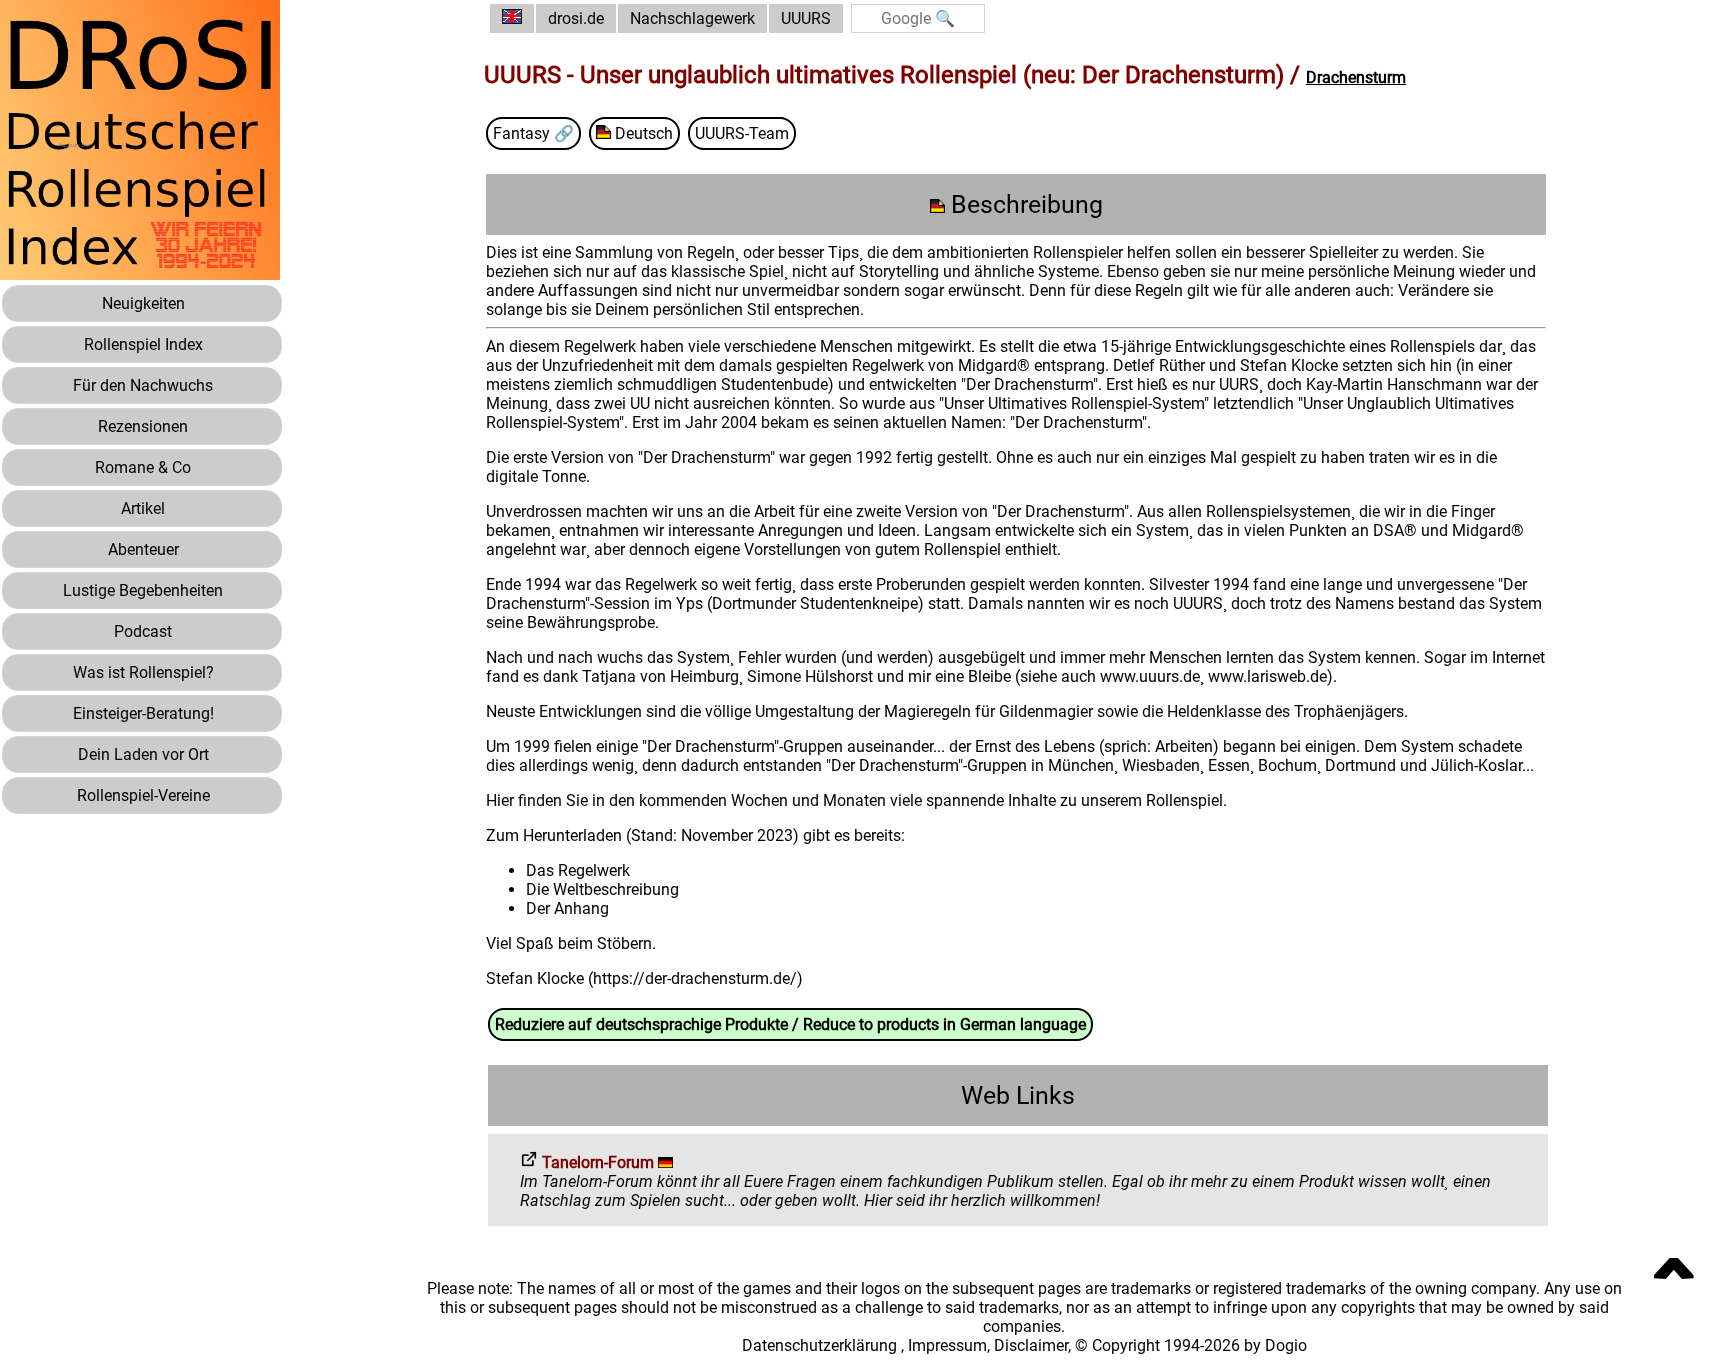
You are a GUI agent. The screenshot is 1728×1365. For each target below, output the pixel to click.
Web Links (1018, 1095)
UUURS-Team (742, 133)
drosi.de (576, 18)
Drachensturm (1356, 77)
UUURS (806, 18)
